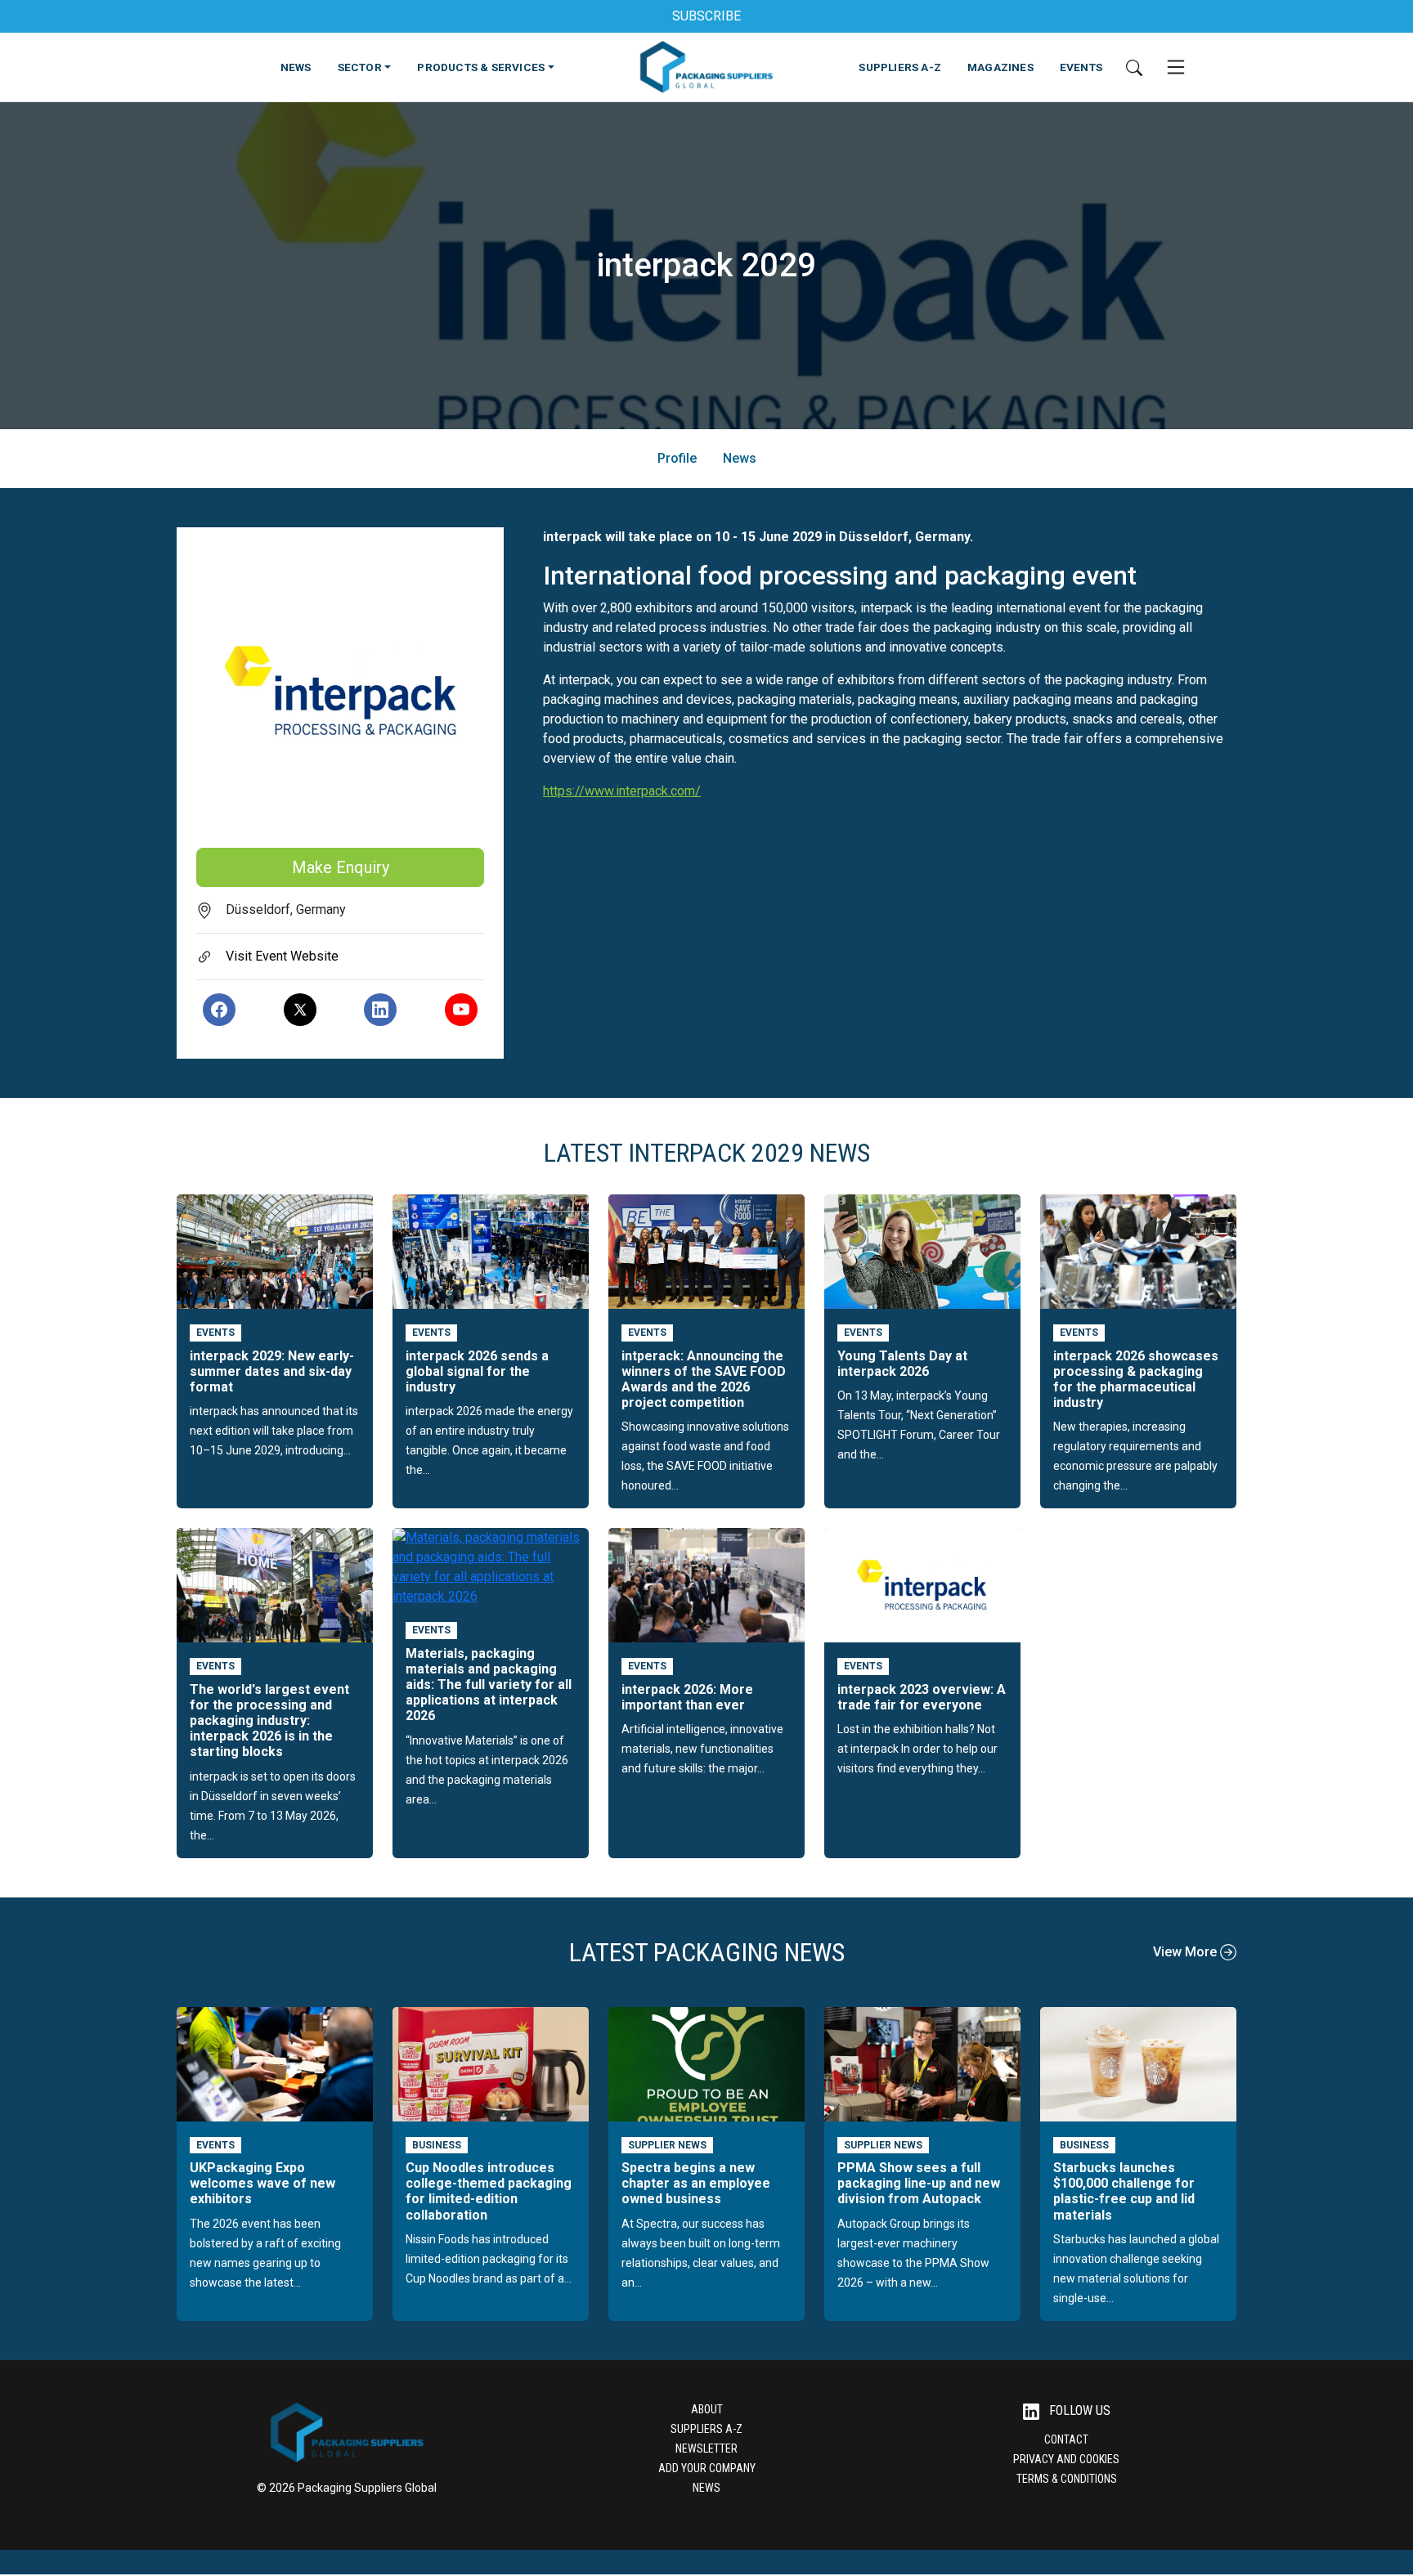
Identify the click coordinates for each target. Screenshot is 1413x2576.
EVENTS (1081, 67)
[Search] (1134, 67)
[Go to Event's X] (300, 1010)
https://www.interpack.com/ (622, 791)
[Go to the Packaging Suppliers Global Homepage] (706, 67)
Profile (677, 458)
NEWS (296, 67)
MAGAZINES (1000, 67)
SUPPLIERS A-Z (900, 67)
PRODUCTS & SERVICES (481, 67)
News (740, 458)
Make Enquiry (341, 867)
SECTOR (360, 67)
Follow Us (1078, 2410)
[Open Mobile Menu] (1176, 67)
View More (1186, 1952)
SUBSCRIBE (706, 16)
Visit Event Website (282, 956)
